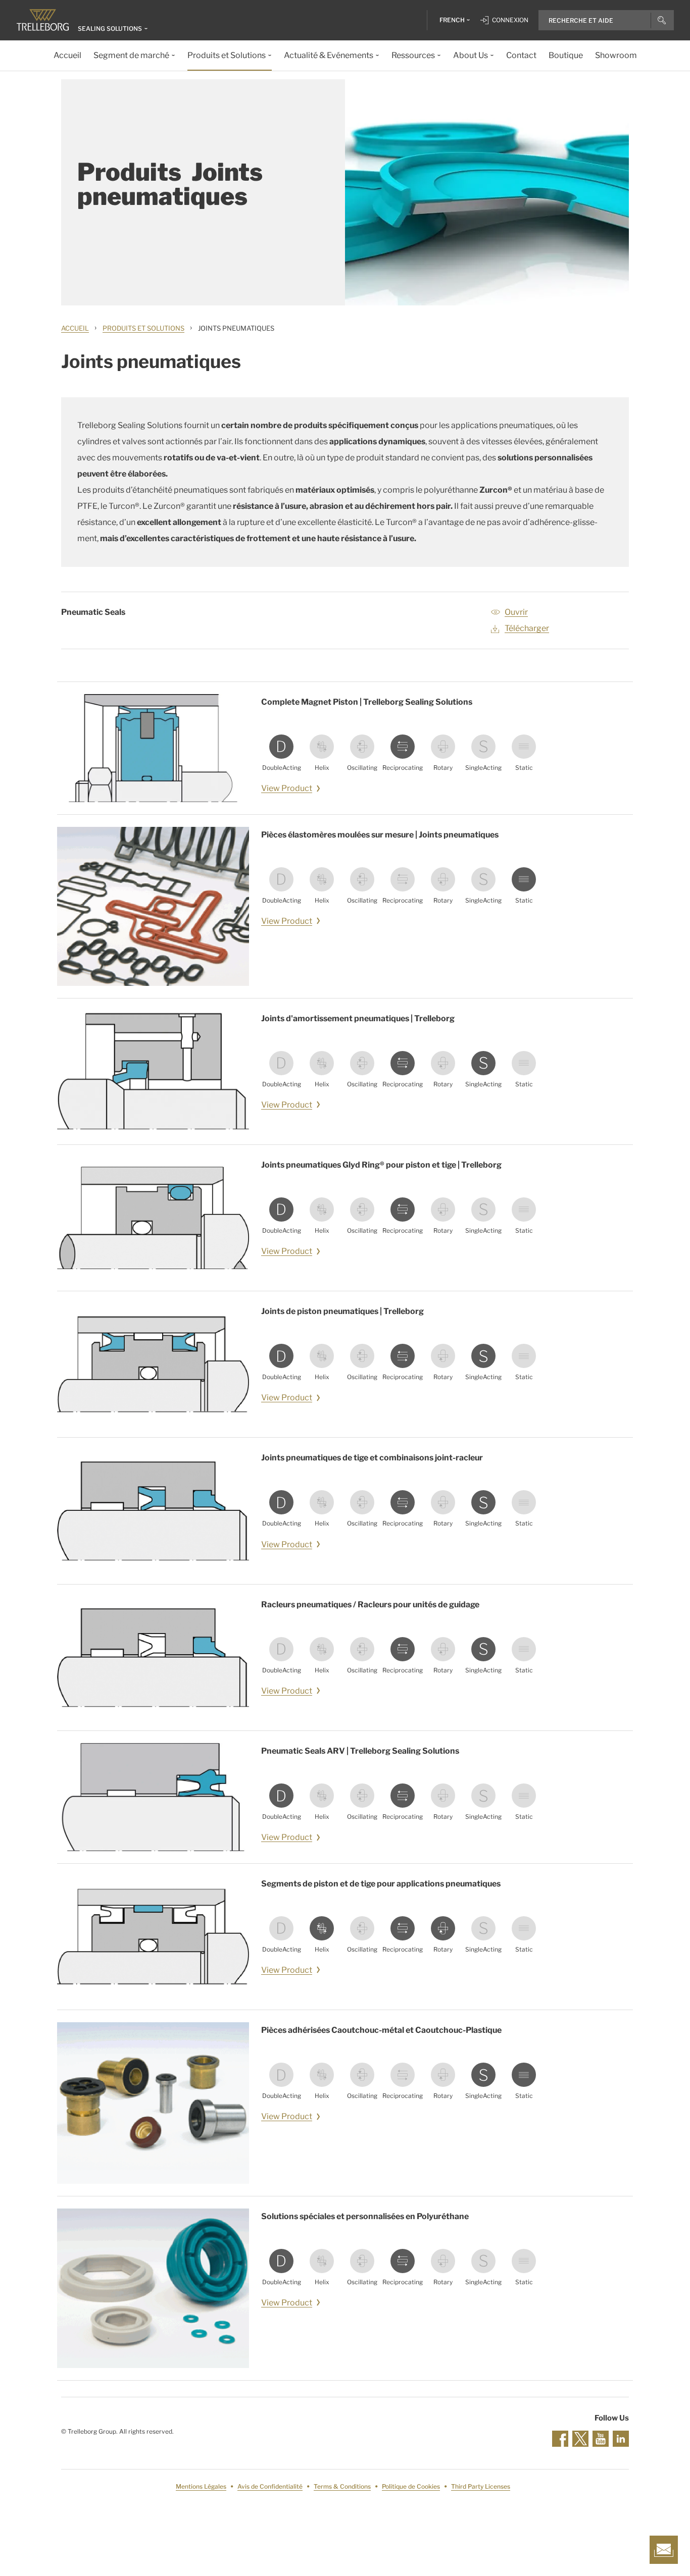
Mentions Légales (201, 2486)
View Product (287, 788)
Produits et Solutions (143, 328)
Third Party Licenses (481, 2486)
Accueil (75, 328)
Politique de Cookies (411, 2486)
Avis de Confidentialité (270, 2486)
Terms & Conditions (342, 2486)
